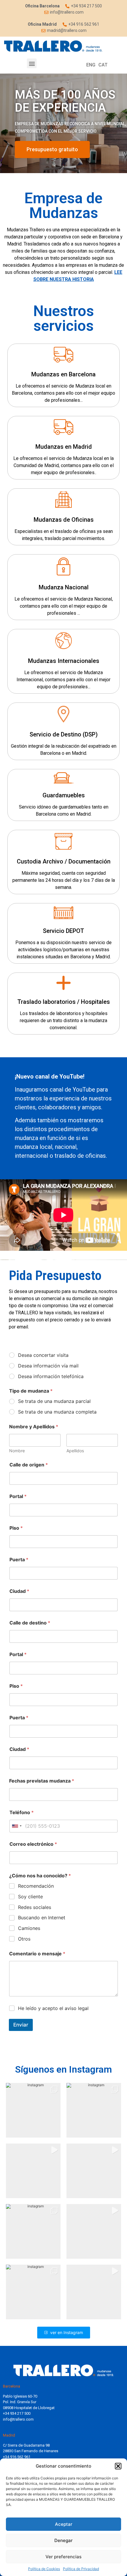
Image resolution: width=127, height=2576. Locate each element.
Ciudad (19, 1591)
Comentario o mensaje (37, 1954)
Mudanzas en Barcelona (63, 374)
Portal (18, 1496)
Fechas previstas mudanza (42, 1781)
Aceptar (64, 2524)
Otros (24, 1939)
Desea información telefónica (51, 1376)
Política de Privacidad (81, 2569)
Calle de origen (29, 1465)
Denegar (63, 2540)
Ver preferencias (63, 2557)
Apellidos (75, 1451)
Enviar (21, 2025)
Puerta (19, 1560)
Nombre (17, 1451)
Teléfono (22, 1813)
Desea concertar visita (43, 1355)
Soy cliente (30, 1897)
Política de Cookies (44, 2569)
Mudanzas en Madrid (64, 447)
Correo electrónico (33, 1844)
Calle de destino (30, 1623)
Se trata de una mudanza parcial (54, 1401)
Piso (16, 1528)
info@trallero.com (18, 2419)
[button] (118, 2466)
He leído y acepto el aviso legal (53, 2008)
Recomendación (36, 1886)
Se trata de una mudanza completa (57, 1412)
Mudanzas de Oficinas (64, 520)
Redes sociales (35, 1907)
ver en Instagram (67, 2332)
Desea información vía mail (48, 1366)
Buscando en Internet (42, 1918)
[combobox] (17, 1826)
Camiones (29, 1928)
